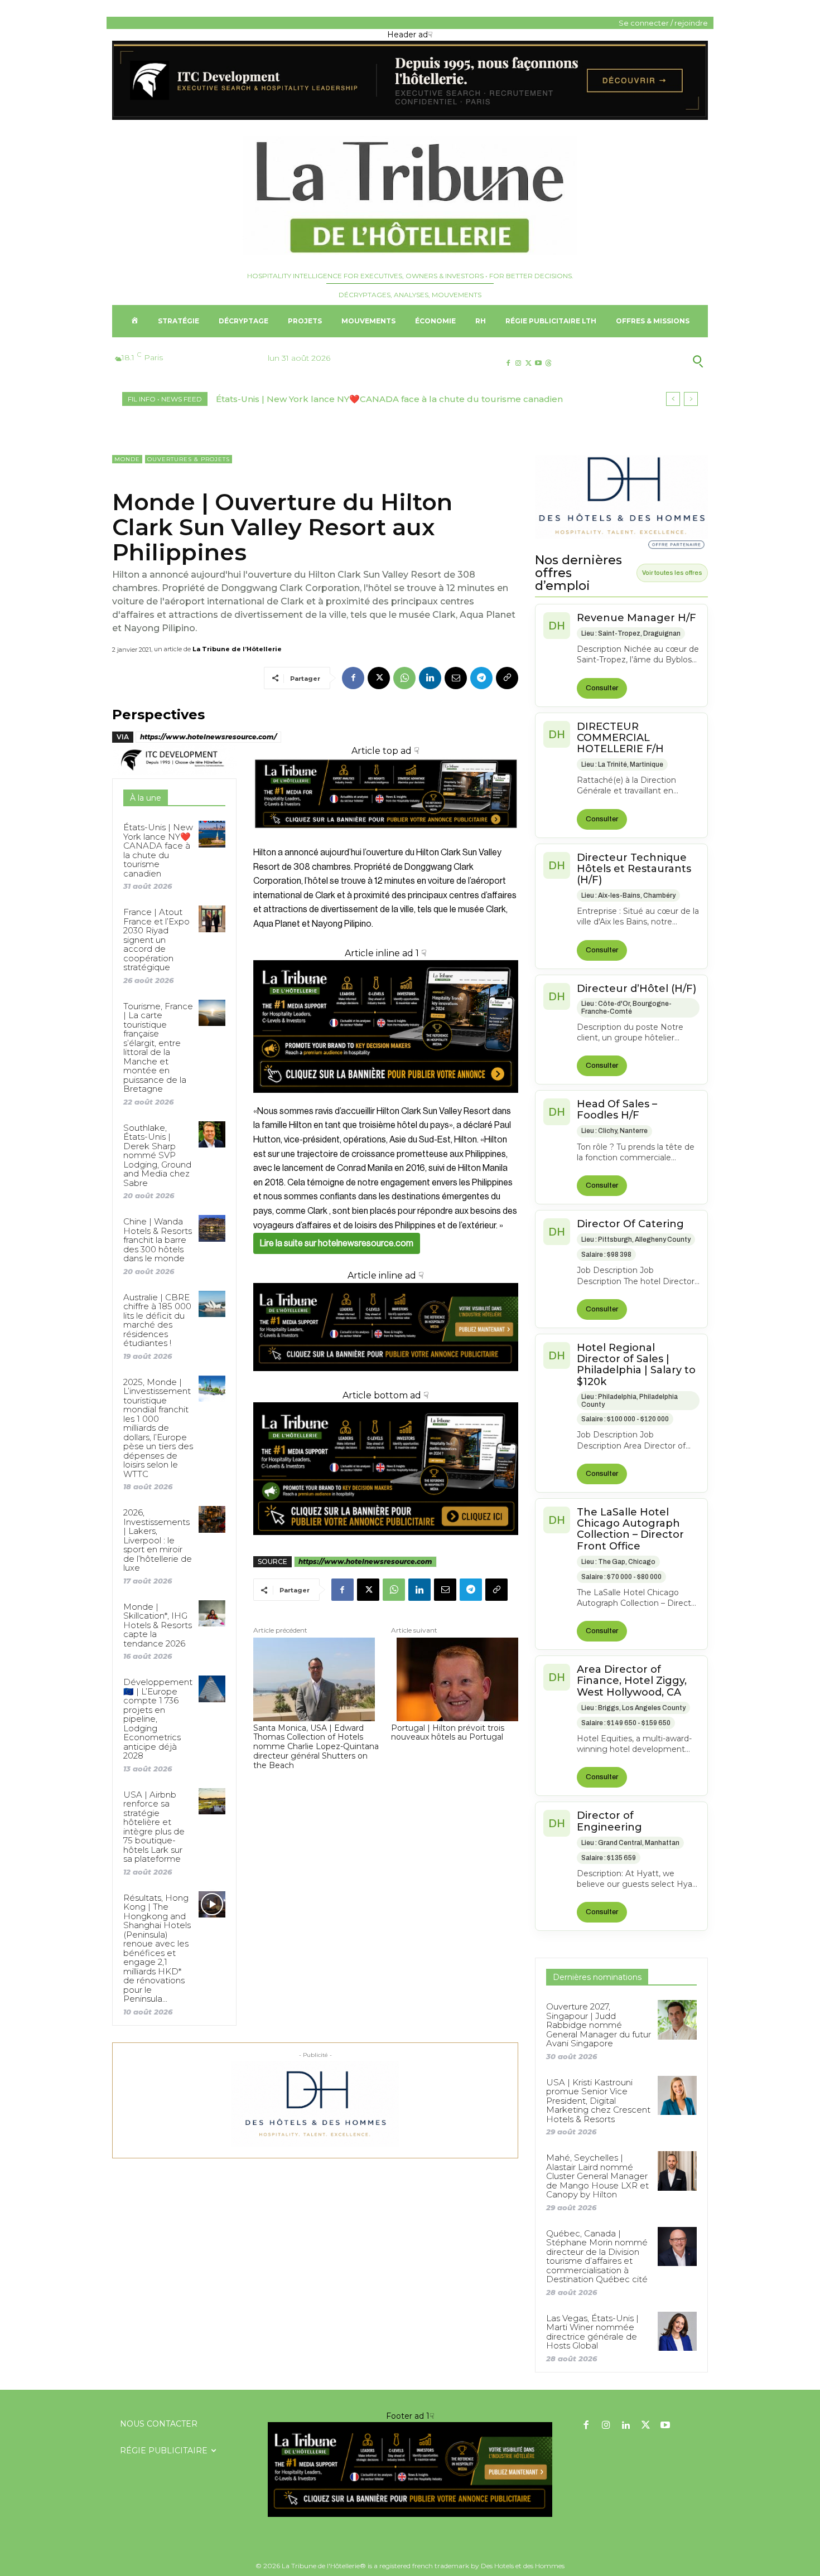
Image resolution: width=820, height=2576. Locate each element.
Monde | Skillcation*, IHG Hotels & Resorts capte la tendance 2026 (158, 1625)
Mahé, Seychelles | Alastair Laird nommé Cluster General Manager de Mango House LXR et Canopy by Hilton (597, 2176)
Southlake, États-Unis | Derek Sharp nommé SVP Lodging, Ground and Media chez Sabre (157, 1155)
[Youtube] (539, 363)
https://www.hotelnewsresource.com (365, 1561)
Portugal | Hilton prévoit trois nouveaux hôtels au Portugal (448, 1733)
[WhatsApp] (404, 678)
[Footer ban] (410, 2470)
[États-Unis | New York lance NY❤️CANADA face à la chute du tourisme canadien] (212, 834)
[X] (528, 363)
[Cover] (386, 838)
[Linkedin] (430, 678)
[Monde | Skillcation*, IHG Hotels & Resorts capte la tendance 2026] (212, 1613)
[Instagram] (518, 363)
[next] (691, 399)
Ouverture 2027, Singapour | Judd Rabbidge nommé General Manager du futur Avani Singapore (599, 2025)
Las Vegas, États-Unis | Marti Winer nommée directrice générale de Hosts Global (592, 2332)
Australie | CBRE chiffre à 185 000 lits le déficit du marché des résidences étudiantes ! (157, 1320)
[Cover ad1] (386, 1469)
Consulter (602, 688)
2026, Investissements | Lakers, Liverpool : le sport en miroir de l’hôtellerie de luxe (158, 1540)
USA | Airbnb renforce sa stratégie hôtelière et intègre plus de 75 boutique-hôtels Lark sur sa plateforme (154, 1827)
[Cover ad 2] (386, 1026)
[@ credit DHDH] (410, 117)
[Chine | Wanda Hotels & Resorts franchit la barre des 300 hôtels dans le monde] (212, 1228)
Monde (127, 459)
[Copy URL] (507, 678)
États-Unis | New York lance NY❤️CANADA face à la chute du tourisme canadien (389, 399)
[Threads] (549, 363)
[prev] (673, 399)
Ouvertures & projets (189, 459)
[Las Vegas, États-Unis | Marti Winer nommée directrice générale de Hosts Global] (677, 2331)
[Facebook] (508, 363)
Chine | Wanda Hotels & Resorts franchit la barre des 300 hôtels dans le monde (158, 1240)
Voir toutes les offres (672, 573)
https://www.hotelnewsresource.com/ (208, 737)
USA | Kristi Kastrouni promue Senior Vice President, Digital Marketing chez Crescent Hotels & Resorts (598, 2101)
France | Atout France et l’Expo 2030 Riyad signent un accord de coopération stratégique (156, 940)
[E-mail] (456, 678)
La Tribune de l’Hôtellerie (237, 649)
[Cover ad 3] (386, 1380)
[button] (643, 361)
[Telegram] (481, 678)
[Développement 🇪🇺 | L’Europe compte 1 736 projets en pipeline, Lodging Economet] (212, 1689)
